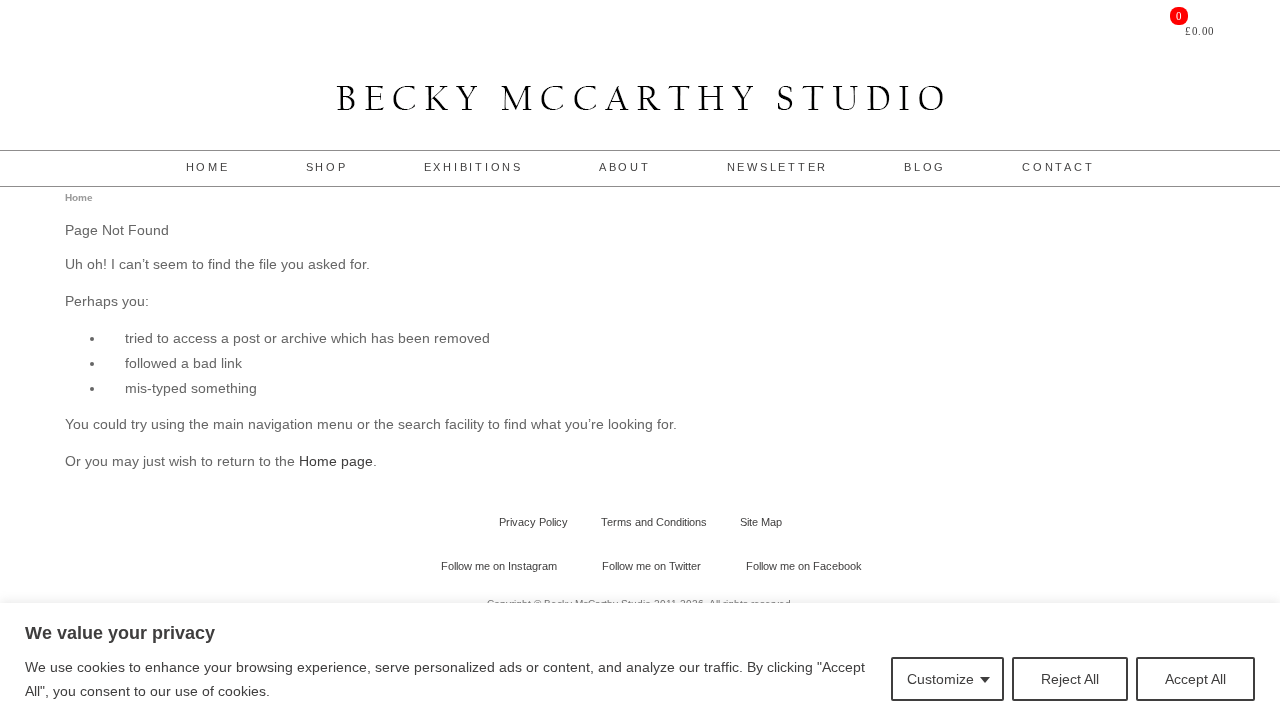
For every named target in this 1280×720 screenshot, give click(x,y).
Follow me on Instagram (499, 566)
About (625, 167)
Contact (1058, 167)
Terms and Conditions (654, 522)
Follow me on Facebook (804, 566)
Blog (925, 167)
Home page (336, 461)
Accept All (1195, 679)
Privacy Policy (533, 522)
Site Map (761, 522)
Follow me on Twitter (651, 566)
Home (208, 167)
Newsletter (778, 167)
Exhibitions (473, 167)
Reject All (1070, 679)
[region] (640, 661)
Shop (327, 167)
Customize (940, 679)
